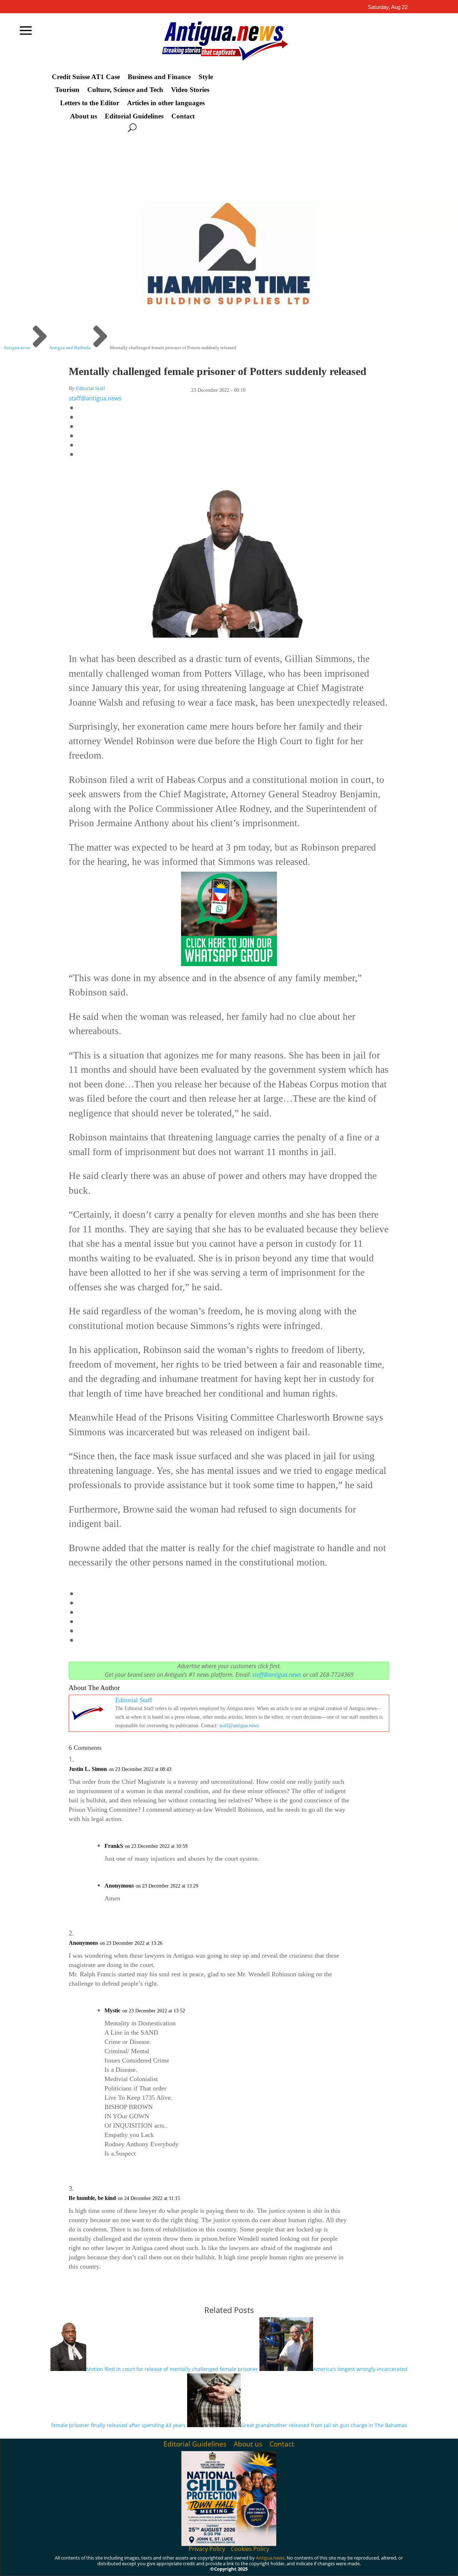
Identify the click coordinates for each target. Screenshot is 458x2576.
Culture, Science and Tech (125, 90)
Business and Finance (159, 77)
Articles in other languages (166, 103)
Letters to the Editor (90, 103)
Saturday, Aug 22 (388, 7)
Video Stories (190, 90)
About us (84, 116)
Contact (183, 116)
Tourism (67, 90)
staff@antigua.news (95, 398)
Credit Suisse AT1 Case (86, 77)
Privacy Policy (207, 2549)
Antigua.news (270, 2558)
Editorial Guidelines (134, 116)
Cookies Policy (250, 2549)
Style (206, 77)
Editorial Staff (91, 388)
